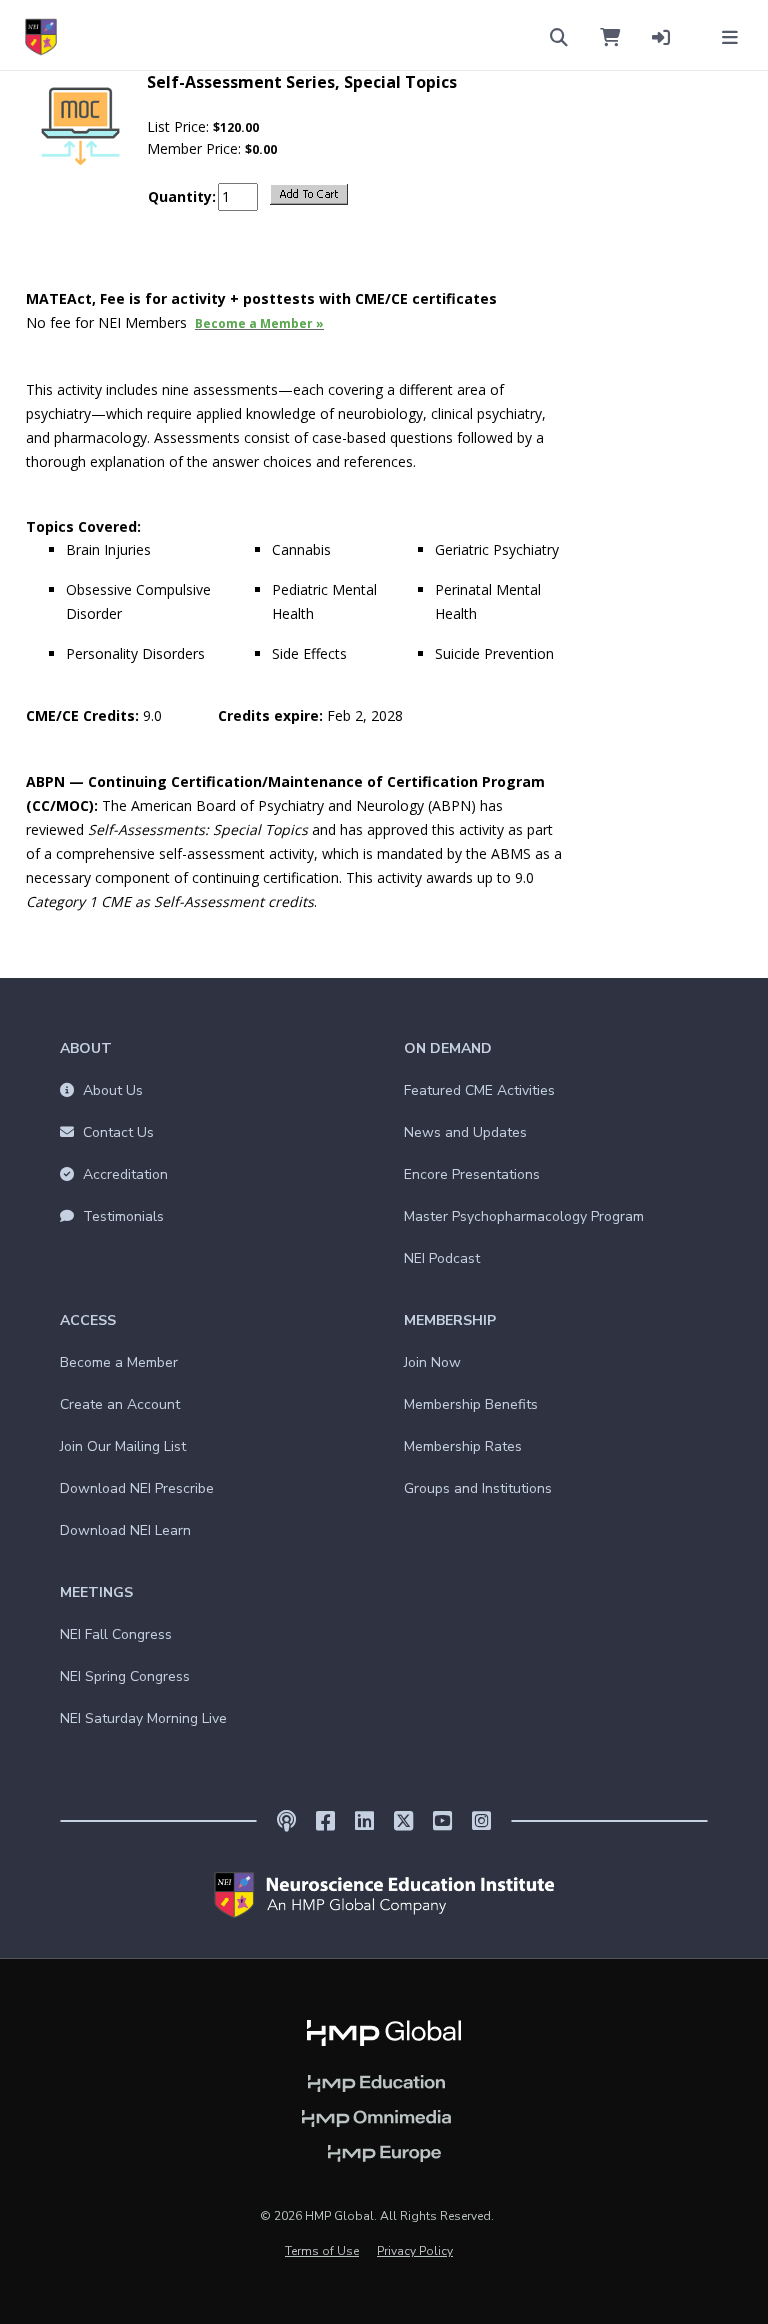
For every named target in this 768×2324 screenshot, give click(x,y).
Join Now (432, 1362)
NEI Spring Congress (125, 1676)
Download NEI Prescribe (137, 1488)
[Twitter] (403, 1821)
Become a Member (119, 1362)
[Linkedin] (364, 1821)
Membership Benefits (471, 1404)
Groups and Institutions (478, 1488)
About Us (111, 1090)
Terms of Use (322, 2251)
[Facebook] (325, 1821)
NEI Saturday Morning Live (143, 1718)
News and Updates (465, 1132)
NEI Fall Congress (116, 1634)
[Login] (661, 35)
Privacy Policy (415, 2251)
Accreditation (123, 1174)
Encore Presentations (472, 1174)
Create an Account (120, 1404)
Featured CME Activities (479, 1090)
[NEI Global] (384, 1894)
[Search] (559, 35)
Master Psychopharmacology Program (524, 1216)
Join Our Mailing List (123, 1446)
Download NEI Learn (125, 1530)
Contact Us (116, 1132)
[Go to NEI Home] (41, 37)
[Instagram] (481, 1821)
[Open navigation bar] (730, 35)
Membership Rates (463, 1446)
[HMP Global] (384, 2031)
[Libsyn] (286, 1821)
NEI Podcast (442, 1258)
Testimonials (121, 1216)
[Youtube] (442, 1821)
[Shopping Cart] (610, 35)
